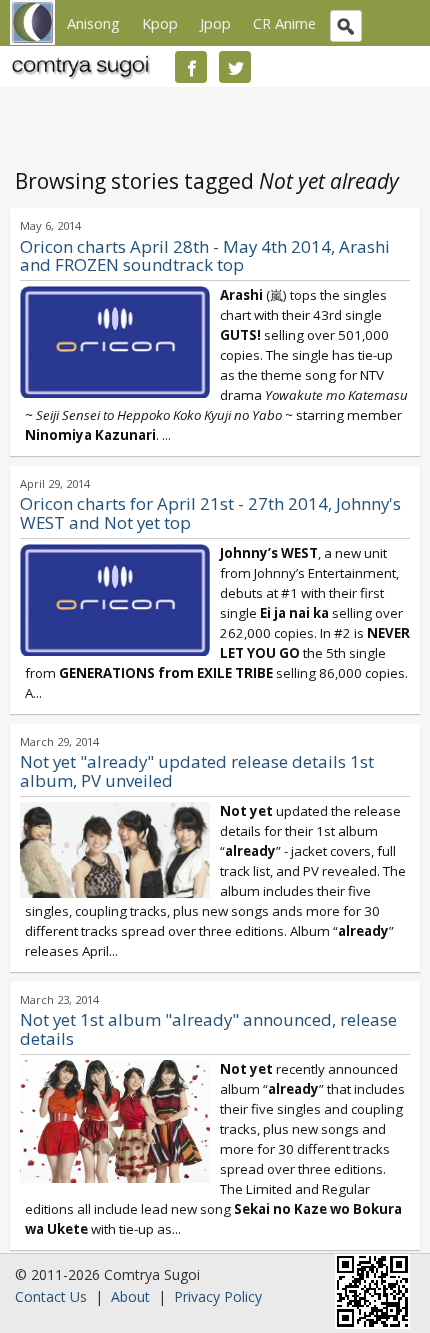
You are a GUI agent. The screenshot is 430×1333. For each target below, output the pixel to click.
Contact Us (51, 1296)
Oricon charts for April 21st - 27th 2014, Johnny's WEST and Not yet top (210, 513)
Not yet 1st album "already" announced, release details (208, 1029)
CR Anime (284, 23)
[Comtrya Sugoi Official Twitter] (235, 67)
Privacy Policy (218, 1296)
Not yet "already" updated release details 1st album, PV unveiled (197, 771)
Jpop (215, 23)
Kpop (160, 23)
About (130, 1296)
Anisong (93, 23)
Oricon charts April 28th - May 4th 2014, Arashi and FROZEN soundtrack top (205, 256)
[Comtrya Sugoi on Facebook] (191, 67)
